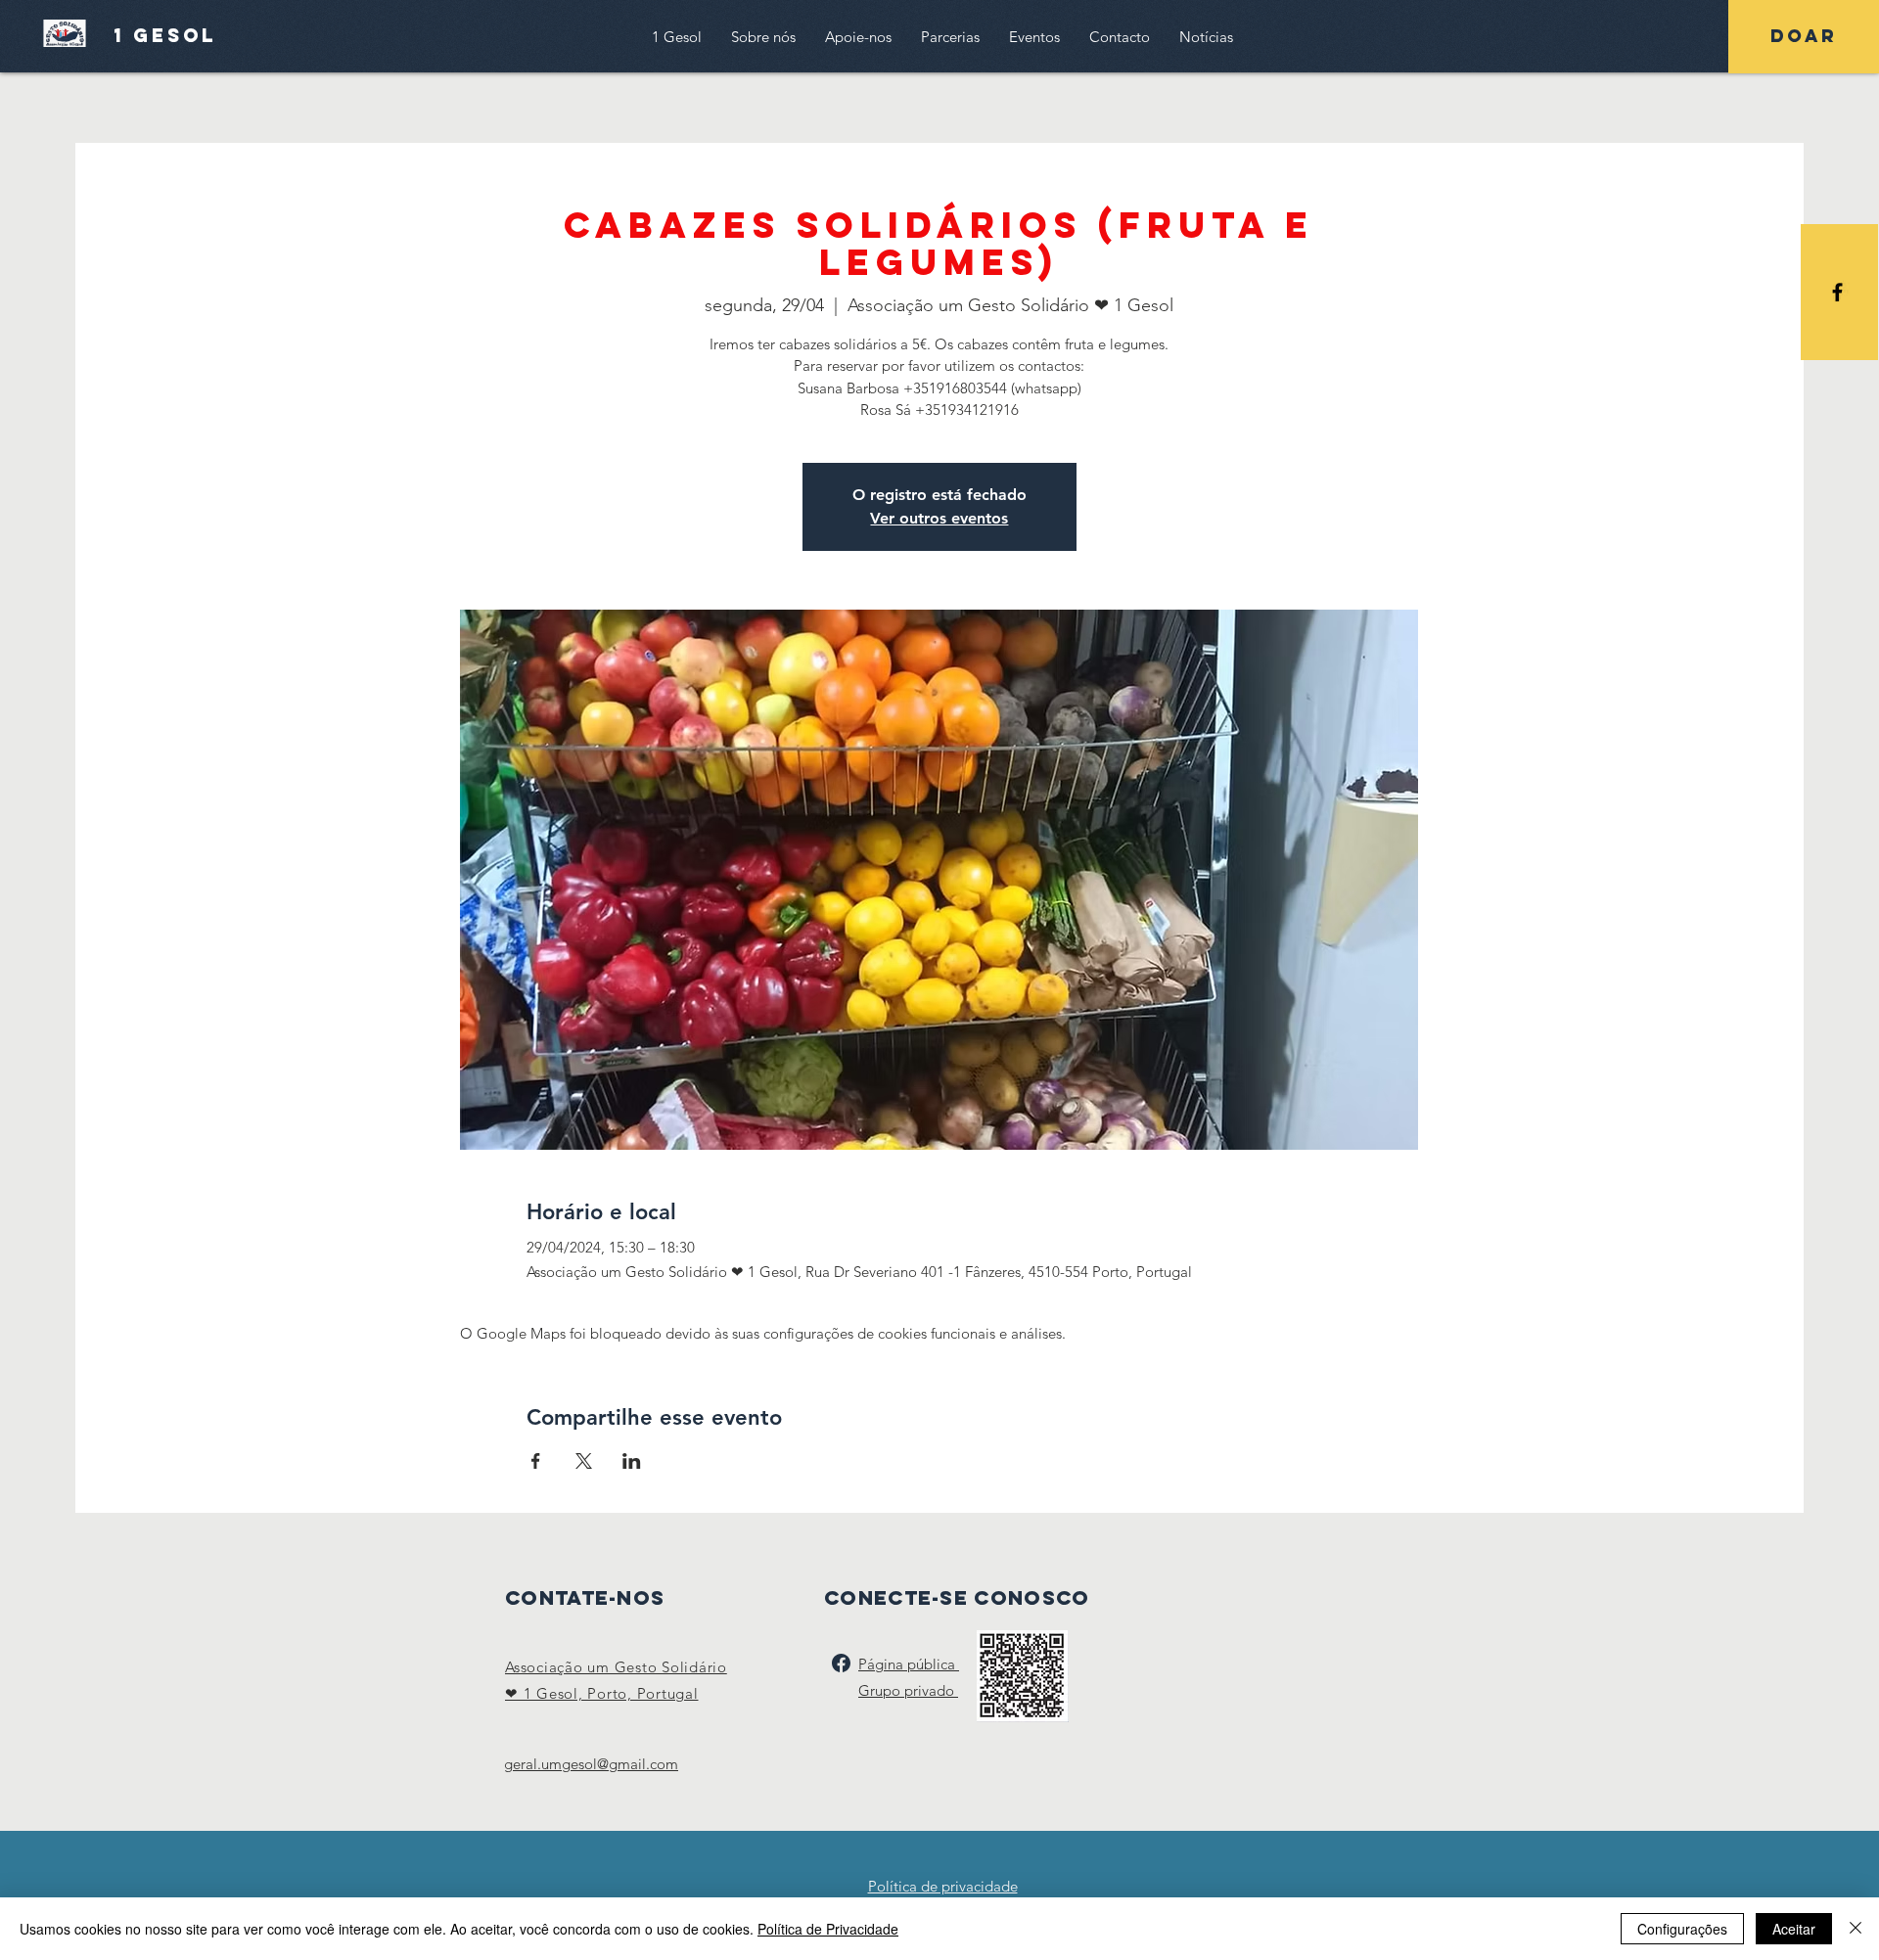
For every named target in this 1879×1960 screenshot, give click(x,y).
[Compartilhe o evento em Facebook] (536, 1461)
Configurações (1682, 1929)
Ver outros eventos (939, 518)
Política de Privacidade (828, 1929)
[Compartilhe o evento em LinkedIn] (632, 1461)
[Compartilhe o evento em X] (584, 1461)
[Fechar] (1856, 1929)
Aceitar (1794, 1929)
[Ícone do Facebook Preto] (1837, 292)
